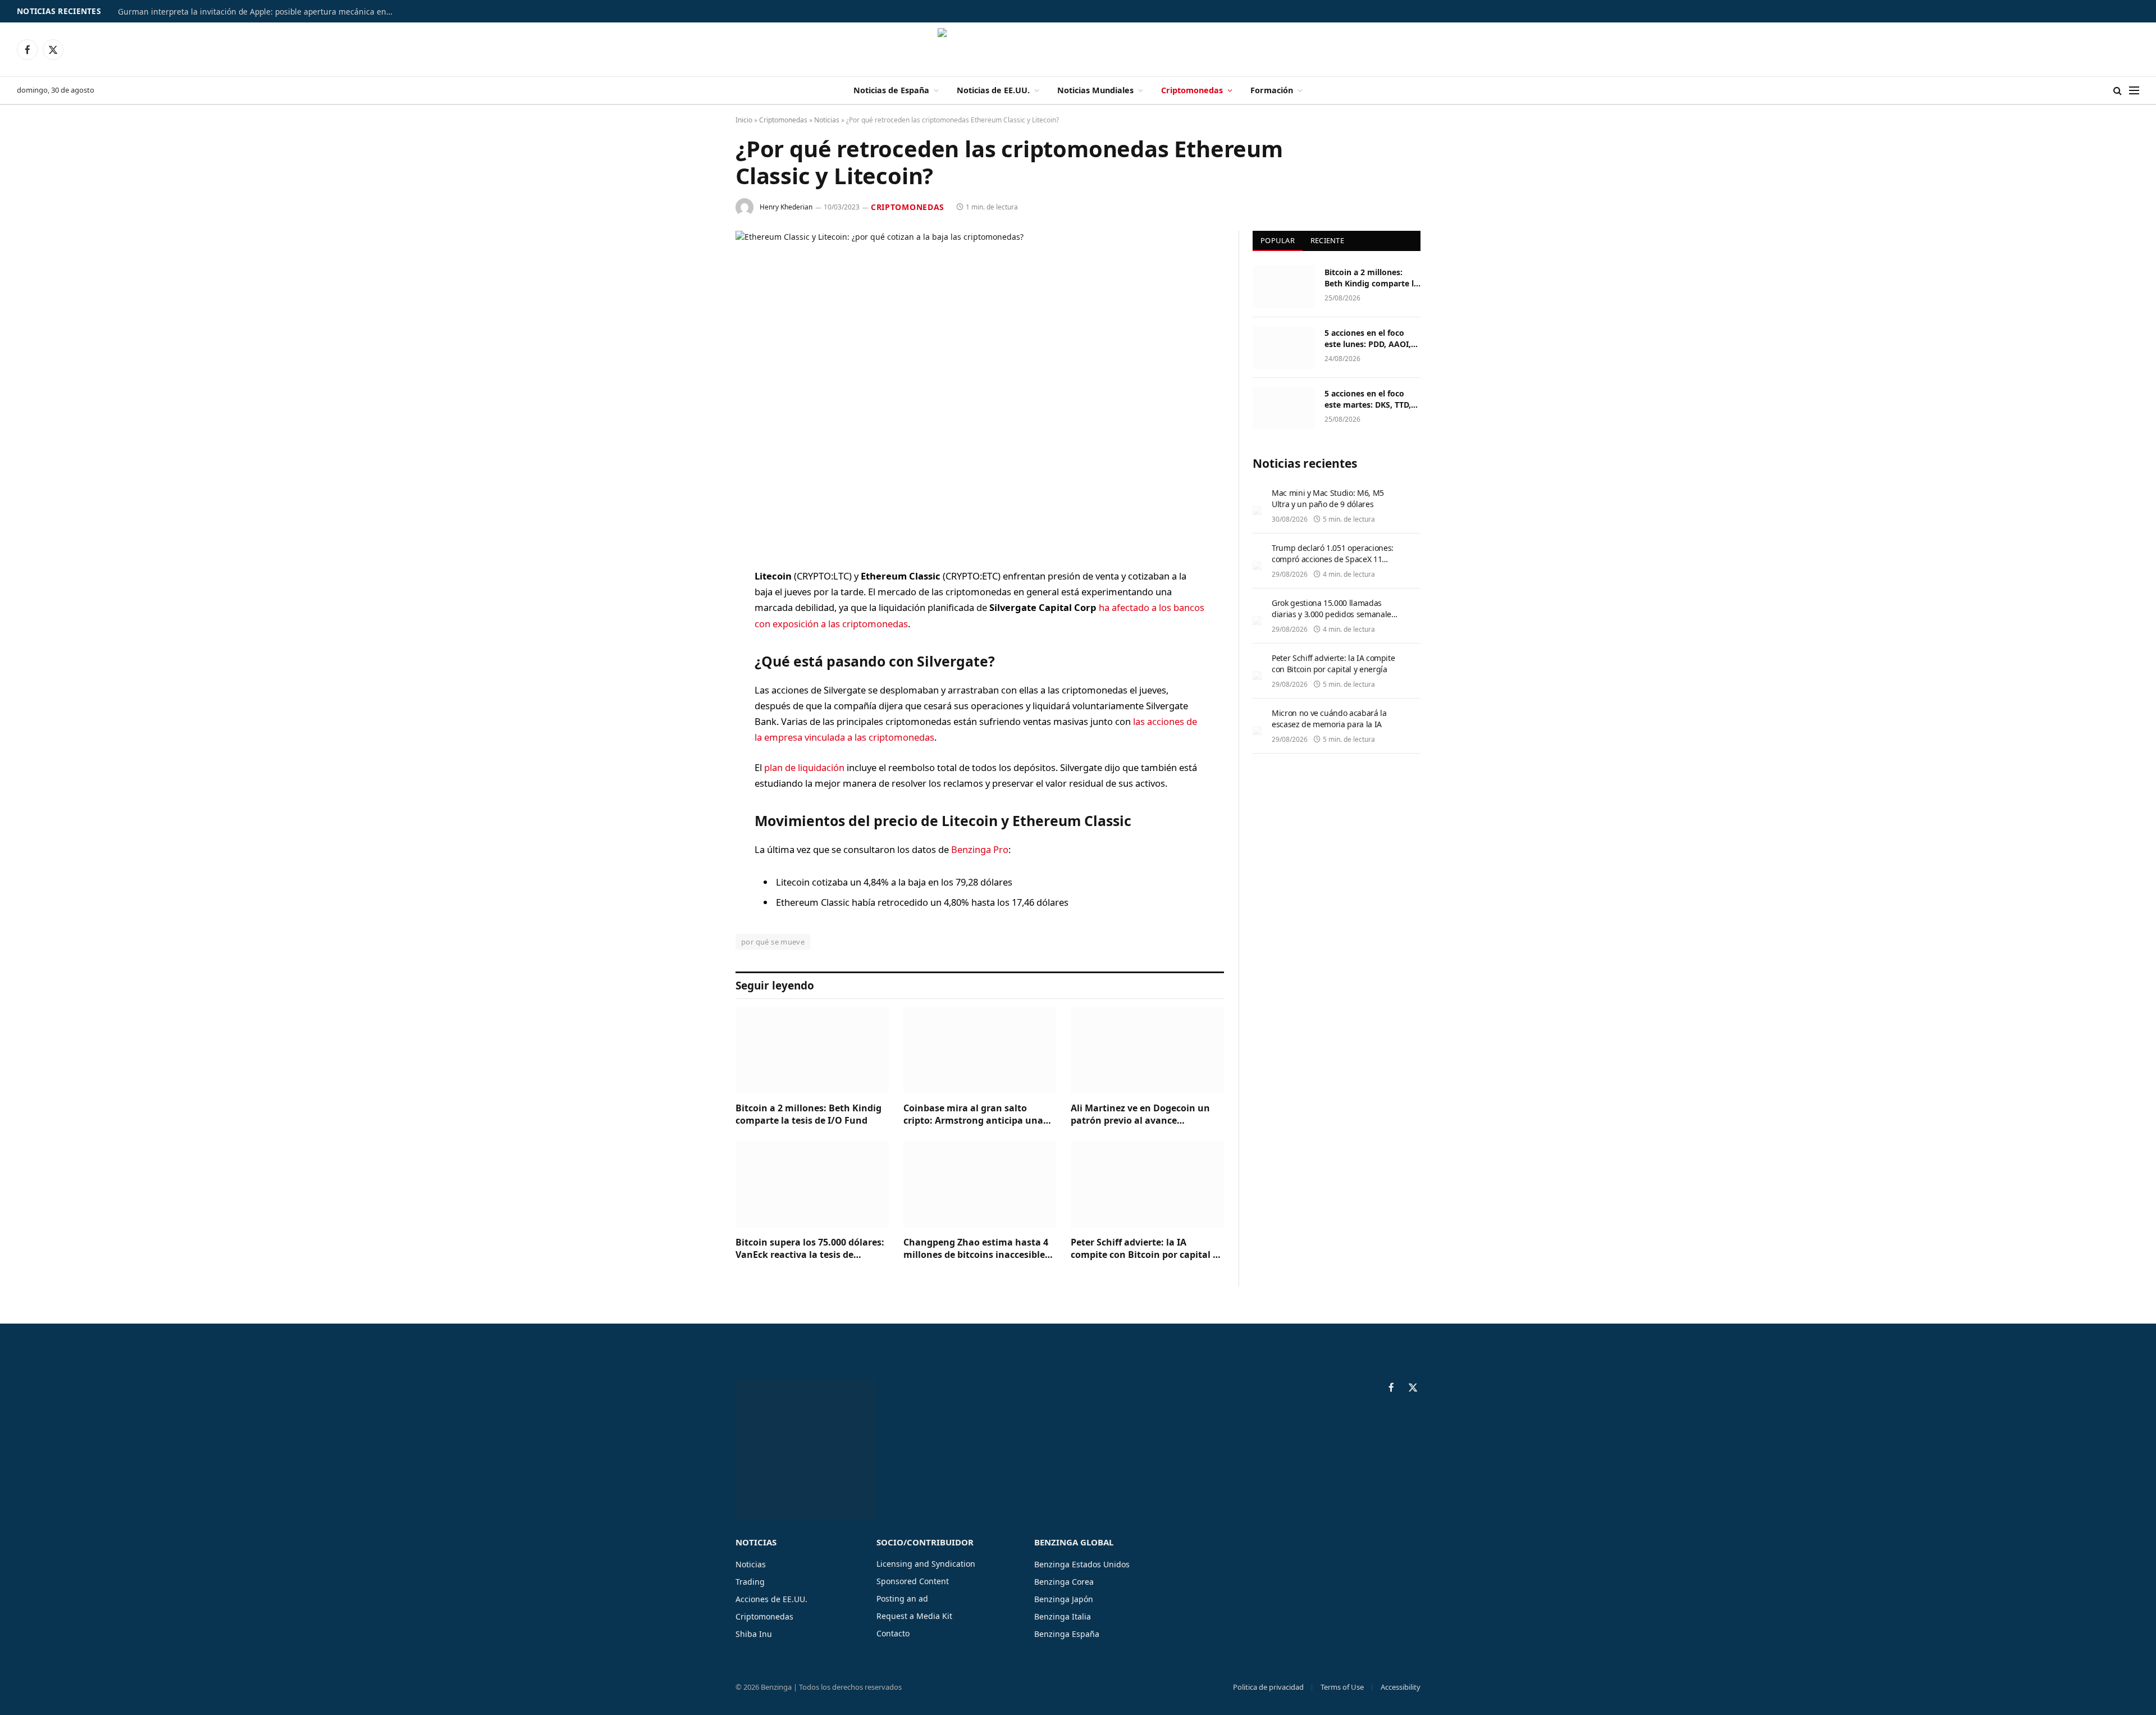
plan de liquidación (804, 767)
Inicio (744, 120)
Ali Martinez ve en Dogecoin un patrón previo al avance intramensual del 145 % (1140, 1115)
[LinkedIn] (696, 663)
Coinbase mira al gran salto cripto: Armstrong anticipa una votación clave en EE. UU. (973, 1115)
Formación (1272, 90)
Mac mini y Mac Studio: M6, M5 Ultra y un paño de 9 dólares (1328, 498)
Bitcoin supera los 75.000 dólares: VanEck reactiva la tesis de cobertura (810, 1249)
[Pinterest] (696, 691)
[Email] (696, 720)
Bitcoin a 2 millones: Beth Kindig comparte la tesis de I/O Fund (808, 1114)
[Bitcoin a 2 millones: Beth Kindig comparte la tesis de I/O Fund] (812, 1050)
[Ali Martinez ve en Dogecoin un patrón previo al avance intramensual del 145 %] (1147, 1050)
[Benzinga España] (1078, 49)
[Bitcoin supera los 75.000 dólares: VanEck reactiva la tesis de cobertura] (812, 1185)
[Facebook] (696, 605)
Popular (1278, 240)
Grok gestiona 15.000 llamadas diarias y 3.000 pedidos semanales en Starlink (1333, 614)
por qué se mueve (773, 942)
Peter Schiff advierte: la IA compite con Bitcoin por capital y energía (1144, 1249)
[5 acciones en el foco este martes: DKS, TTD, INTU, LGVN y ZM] (1283, 408)
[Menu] (2134, 91)
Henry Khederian (786, 207)
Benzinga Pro (980, 849)
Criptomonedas (1192, 90)
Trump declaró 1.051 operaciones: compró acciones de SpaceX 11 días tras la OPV (1333, 559)
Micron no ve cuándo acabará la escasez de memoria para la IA (1329, 719)
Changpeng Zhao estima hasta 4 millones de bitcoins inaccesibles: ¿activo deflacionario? (978, 1249)
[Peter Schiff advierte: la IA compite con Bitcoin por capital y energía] (1147, 1185)
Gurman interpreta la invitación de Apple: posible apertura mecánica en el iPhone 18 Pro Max (258, 12)
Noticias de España (891, 90)
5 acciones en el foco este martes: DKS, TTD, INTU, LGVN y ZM (1368, 399)
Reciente (1327, 240)
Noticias (827, 120)
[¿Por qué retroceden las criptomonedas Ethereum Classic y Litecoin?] (980, 391)
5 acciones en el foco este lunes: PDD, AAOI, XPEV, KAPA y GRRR (1368, 339)
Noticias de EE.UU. (993, 90)
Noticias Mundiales (1095, 90)
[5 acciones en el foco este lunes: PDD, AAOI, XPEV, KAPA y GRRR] (1283, 348)
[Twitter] (696, 634)
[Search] (2118, 91)
